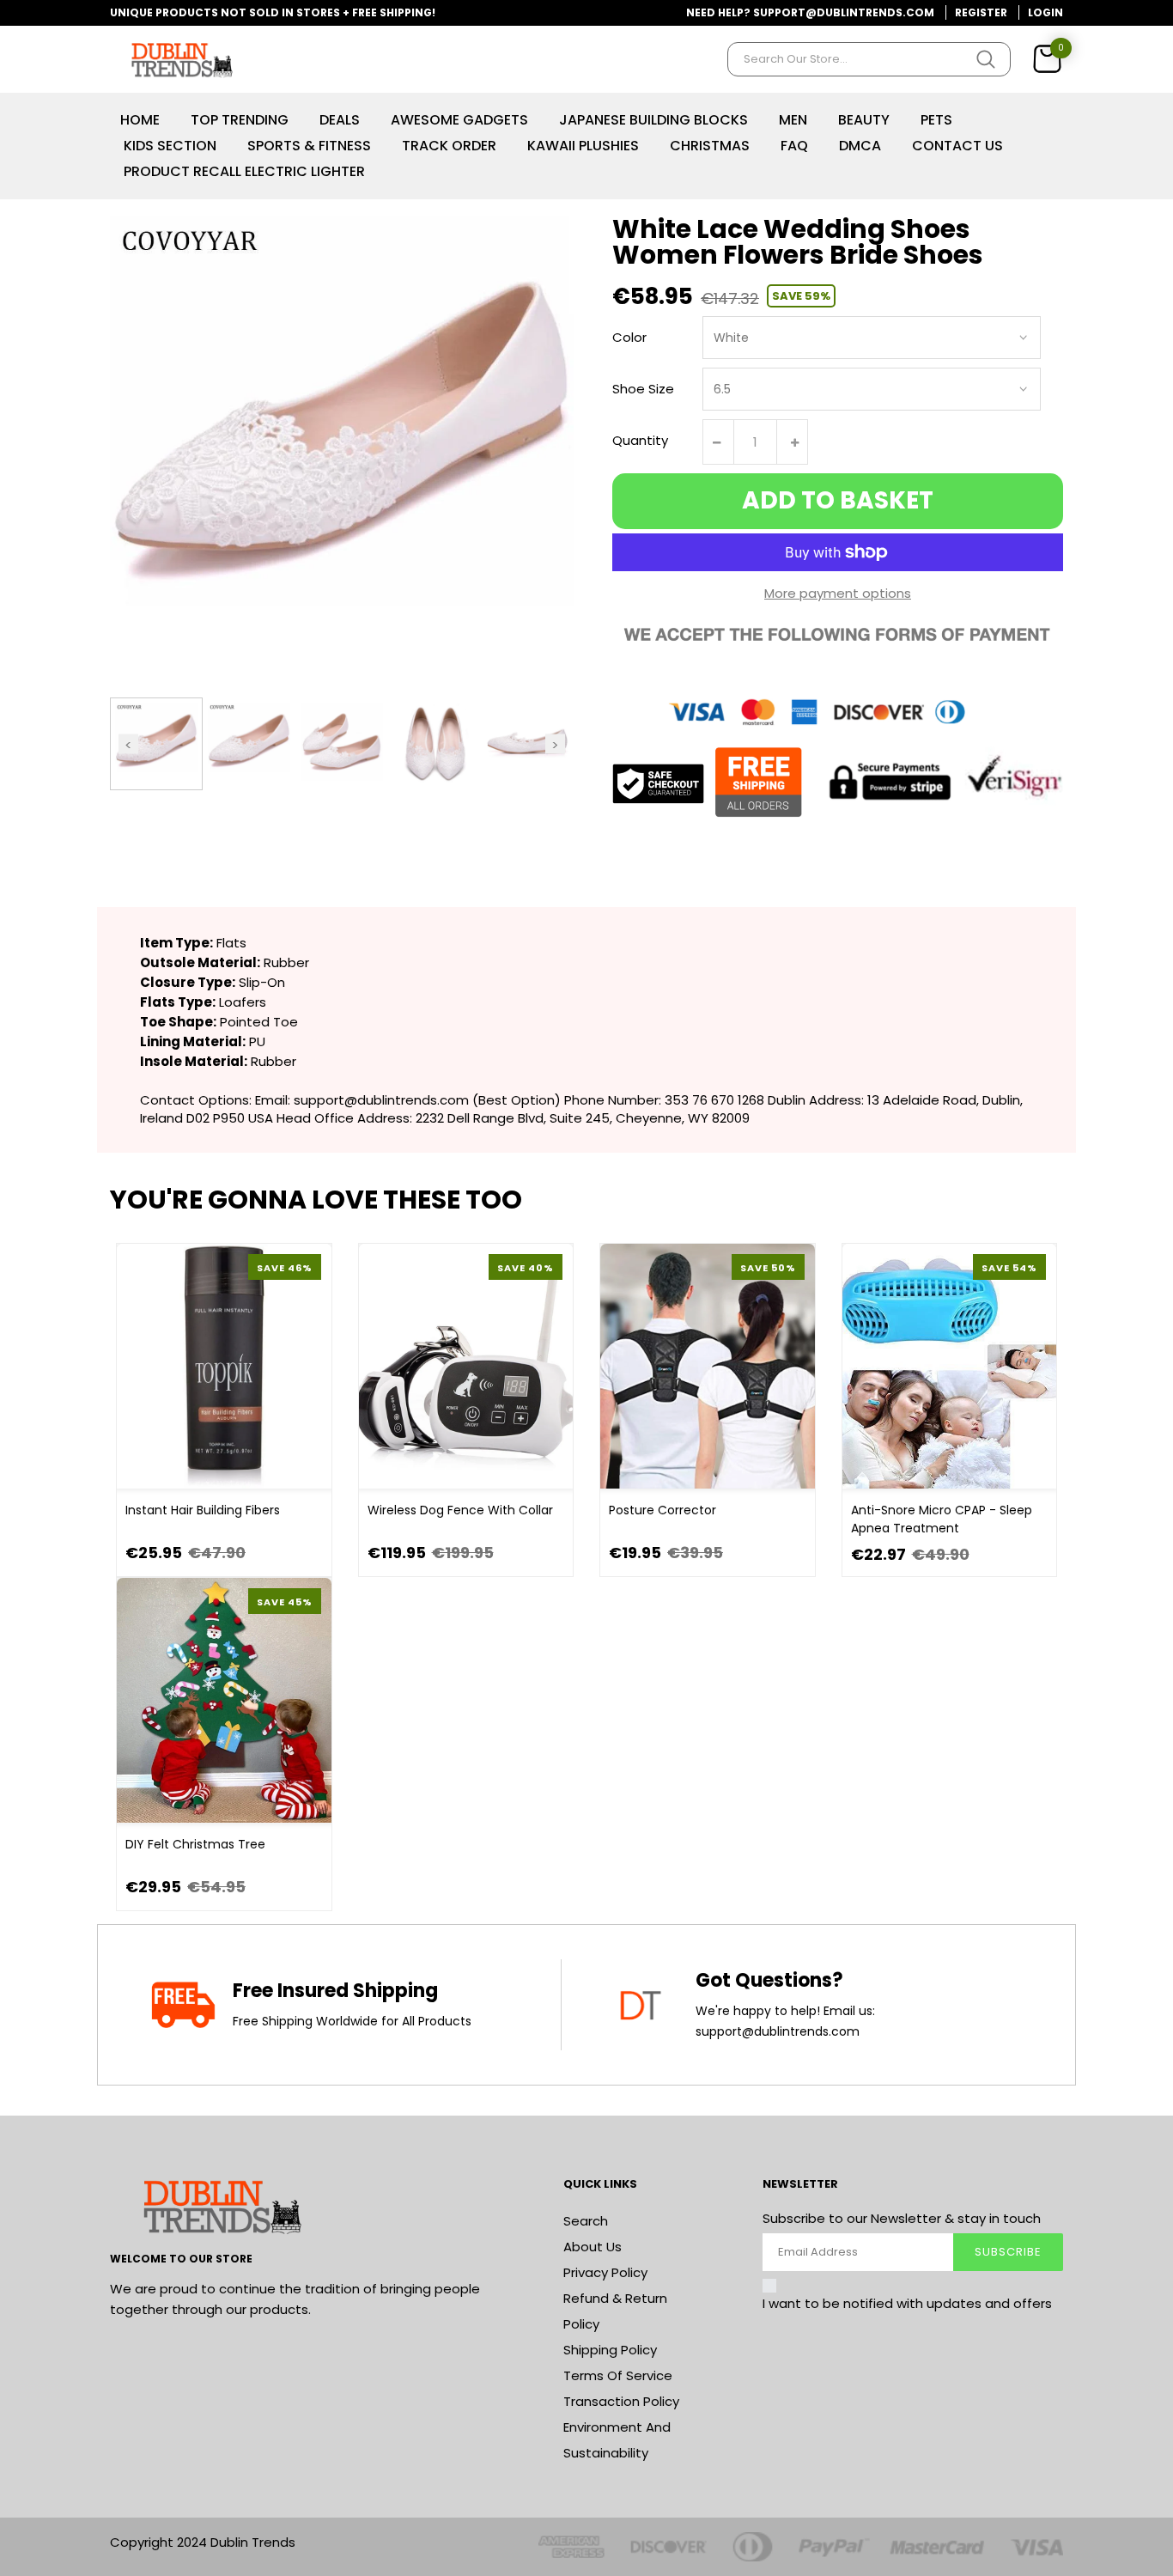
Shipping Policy (610, 2350)
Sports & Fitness (309, 146)
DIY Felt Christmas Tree (195, 1844)
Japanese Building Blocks (653, 120)
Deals (340, 120)
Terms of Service (618, 2375)
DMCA (860, 146)
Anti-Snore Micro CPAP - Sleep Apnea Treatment (942, 1519)
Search (586, 2221)
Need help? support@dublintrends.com (810, 12)
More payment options (838, 593)
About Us (593, 2247)
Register (981, 12)
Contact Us (957, 146)
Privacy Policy (605, 2272)
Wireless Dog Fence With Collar (460, 1510)
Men (793, 120)
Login (1045, 12)
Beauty (864, 120)
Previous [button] (128, 743)
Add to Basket (838, 500)
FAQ (794, 146)
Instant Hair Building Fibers (203, 1510)
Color (629, 337)
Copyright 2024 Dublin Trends (203, 2542)
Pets (936, 120)
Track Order (449, 146)
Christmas (710, 146)
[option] (156, 744)
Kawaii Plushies (583, 146)
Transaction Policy (621, 2401)
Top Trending (240, 120)
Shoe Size (643, 389)
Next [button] (555, 743)
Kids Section (170, 146)
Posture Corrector (662, 1510)
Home (140, 120)
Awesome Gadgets (459, 120)
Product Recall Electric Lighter (244, 171)
